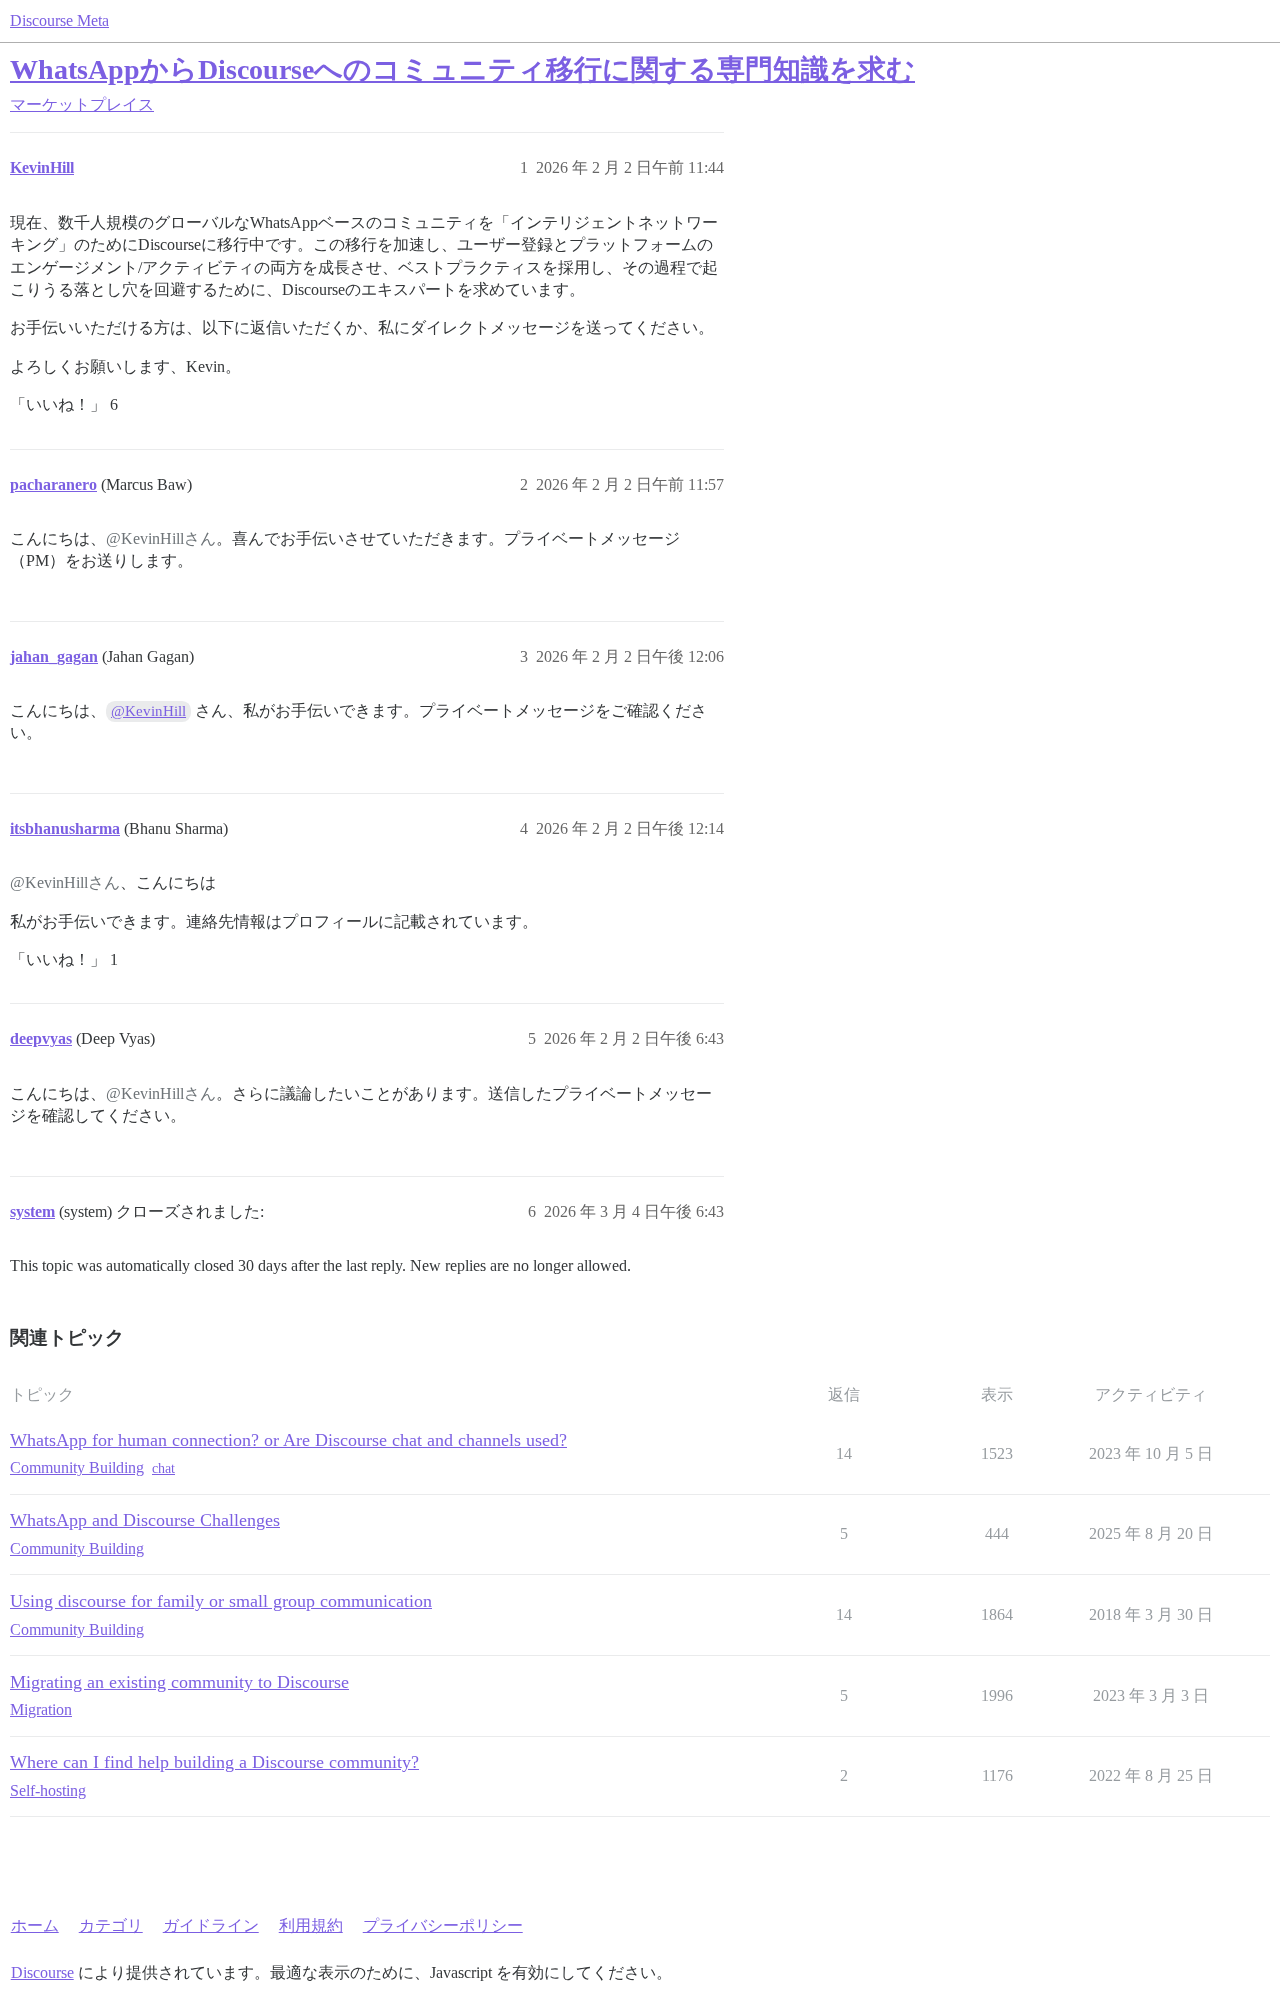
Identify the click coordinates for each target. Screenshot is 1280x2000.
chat (163, 1468)
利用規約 (311, 1925)
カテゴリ (111, 1925)
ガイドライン (211, 1925)
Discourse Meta (59, 20)
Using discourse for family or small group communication (221, 1601)
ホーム (35, 1925)
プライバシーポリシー (443, 1925)
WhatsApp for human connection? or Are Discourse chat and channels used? (288, 1440)
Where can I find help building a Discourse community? (214, 1762)
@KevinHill (148, 711)
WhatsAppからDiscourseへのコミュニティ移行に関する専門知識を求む (462, 69)
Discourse (42, 1972)
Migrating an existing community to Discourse (179, 1682)
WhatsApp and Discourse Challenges (145, 1520)
